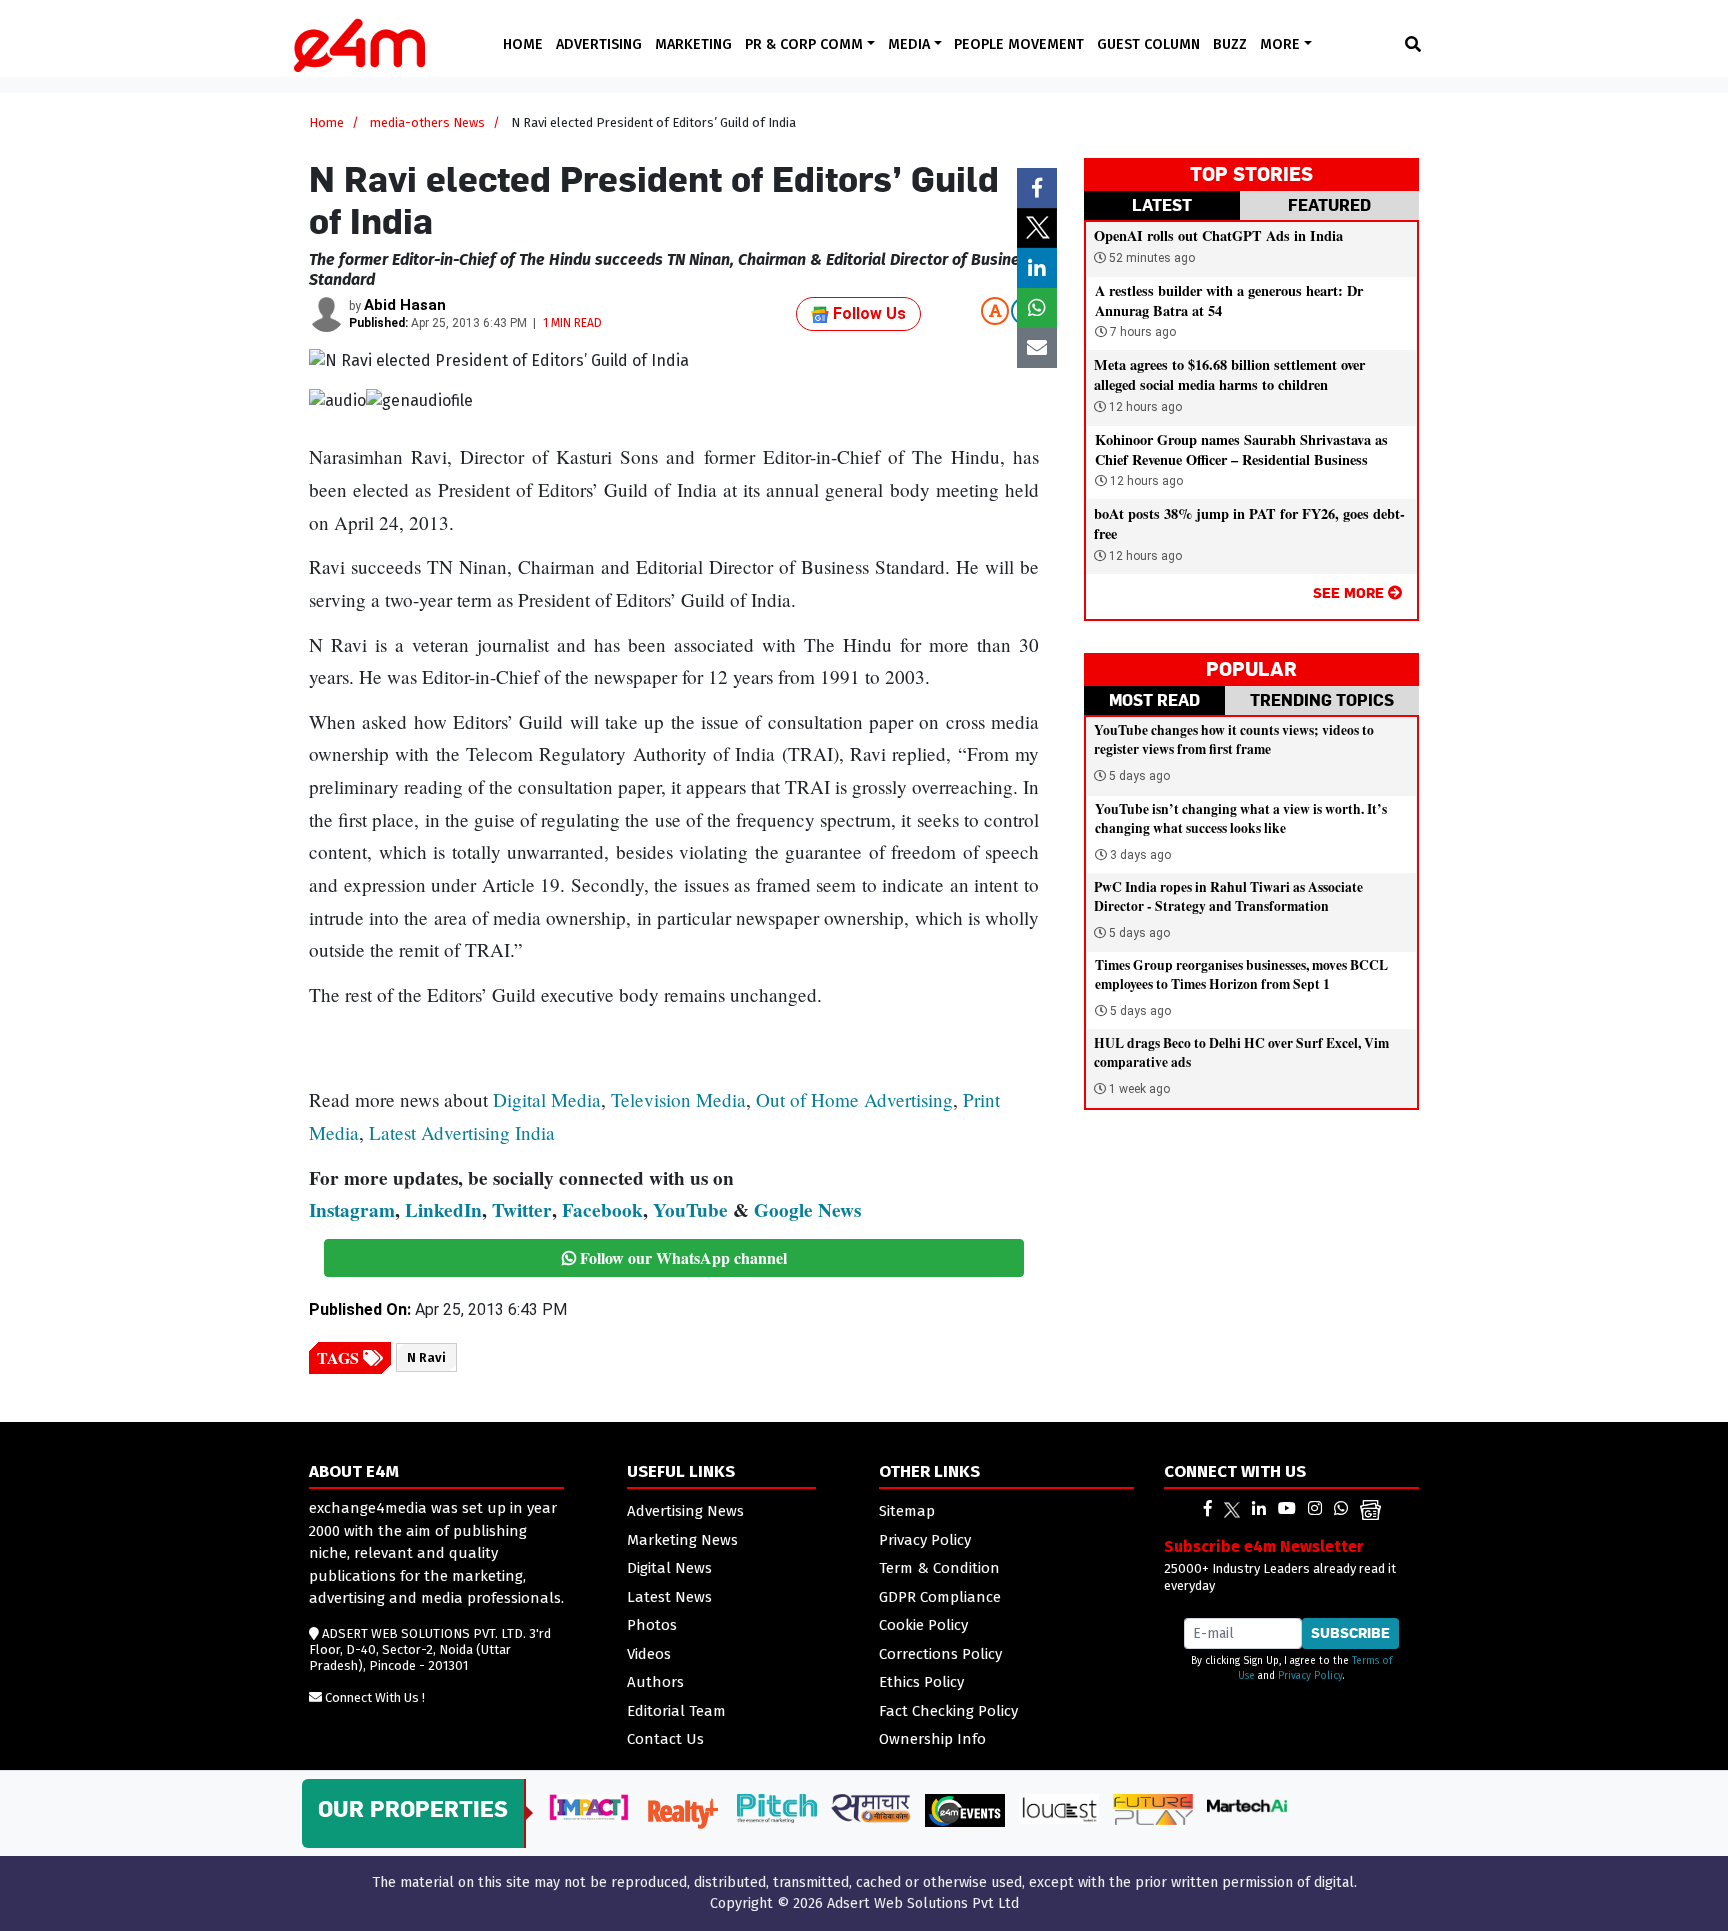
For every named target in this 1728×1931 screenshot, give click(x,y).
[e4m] (1208, 1508)
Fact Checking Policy (948, 1711)
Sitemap (907, 1511)
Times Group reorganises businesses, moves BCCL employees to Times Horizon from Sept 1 (1241, 974)
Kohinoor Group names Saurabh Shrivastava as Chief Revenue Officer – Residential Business (1241, 449)
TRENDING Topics (1322, 700)
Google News (807, 1210)
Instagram (352, 1210)
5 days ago (1139, 776)
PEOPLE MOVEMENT (1019, 44)
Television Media (678, 1099)
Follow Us (867, 313)
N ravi (426, 1357)
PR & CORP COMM (806, 44)
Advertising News (685, 1511)
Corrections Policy (940, 1654)
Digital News (669, 1568)
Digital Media (547, 1099)
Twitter (522, 1210)
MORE (1282, 44)
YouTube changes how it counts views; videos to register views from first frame (1234, 739)
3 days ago (1140, 855)
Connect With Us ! (375, 1697)
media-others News (427, 122)
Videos (649, 1654)
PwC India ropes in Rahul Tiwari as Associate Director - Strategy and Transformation (1228, 896)
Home (326, 122)
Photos (652, 1625)
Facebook (602, 1210)
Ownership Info (932, 1739)
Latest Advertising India (462, 1132)
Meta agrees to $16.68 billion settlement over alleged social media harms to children (1229, 374)
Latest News (669, 1597)
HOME (523, 44)
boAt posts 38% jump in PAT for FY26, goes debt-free (1249, 523)
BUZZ (1230, 44)
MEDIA (911, 44)
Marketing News (682, 1540)
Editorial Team (676, 1711)
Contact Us (665, 1739)
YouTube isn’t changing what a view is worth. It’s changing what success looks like (1241, 818)
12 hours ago (1144, 407)
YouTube (690, 1210)
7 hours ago (1141, 332)
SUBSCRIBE (1350, 1633)
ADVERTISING (599, 44)
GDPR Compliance (940, 1597)
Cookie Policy (923, 1625)
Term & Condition (939, 1568)
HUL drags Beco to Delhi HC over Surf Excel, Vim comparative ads (1241, 1052)
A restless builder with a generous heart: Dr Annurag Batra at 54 (1229, 300)
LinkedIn (443, 1210)
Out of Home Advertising (854, 1099)
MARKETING (693, 44)
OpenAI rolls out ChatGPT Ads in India (1218, 235)
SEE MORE (1350, 592)
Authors (655, 1682)
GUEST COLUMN (1148, 44)
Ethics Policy (921, 1682)
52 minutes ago (1150, 258)
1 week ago (1139, 1089)
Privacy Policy (925, 1540)
